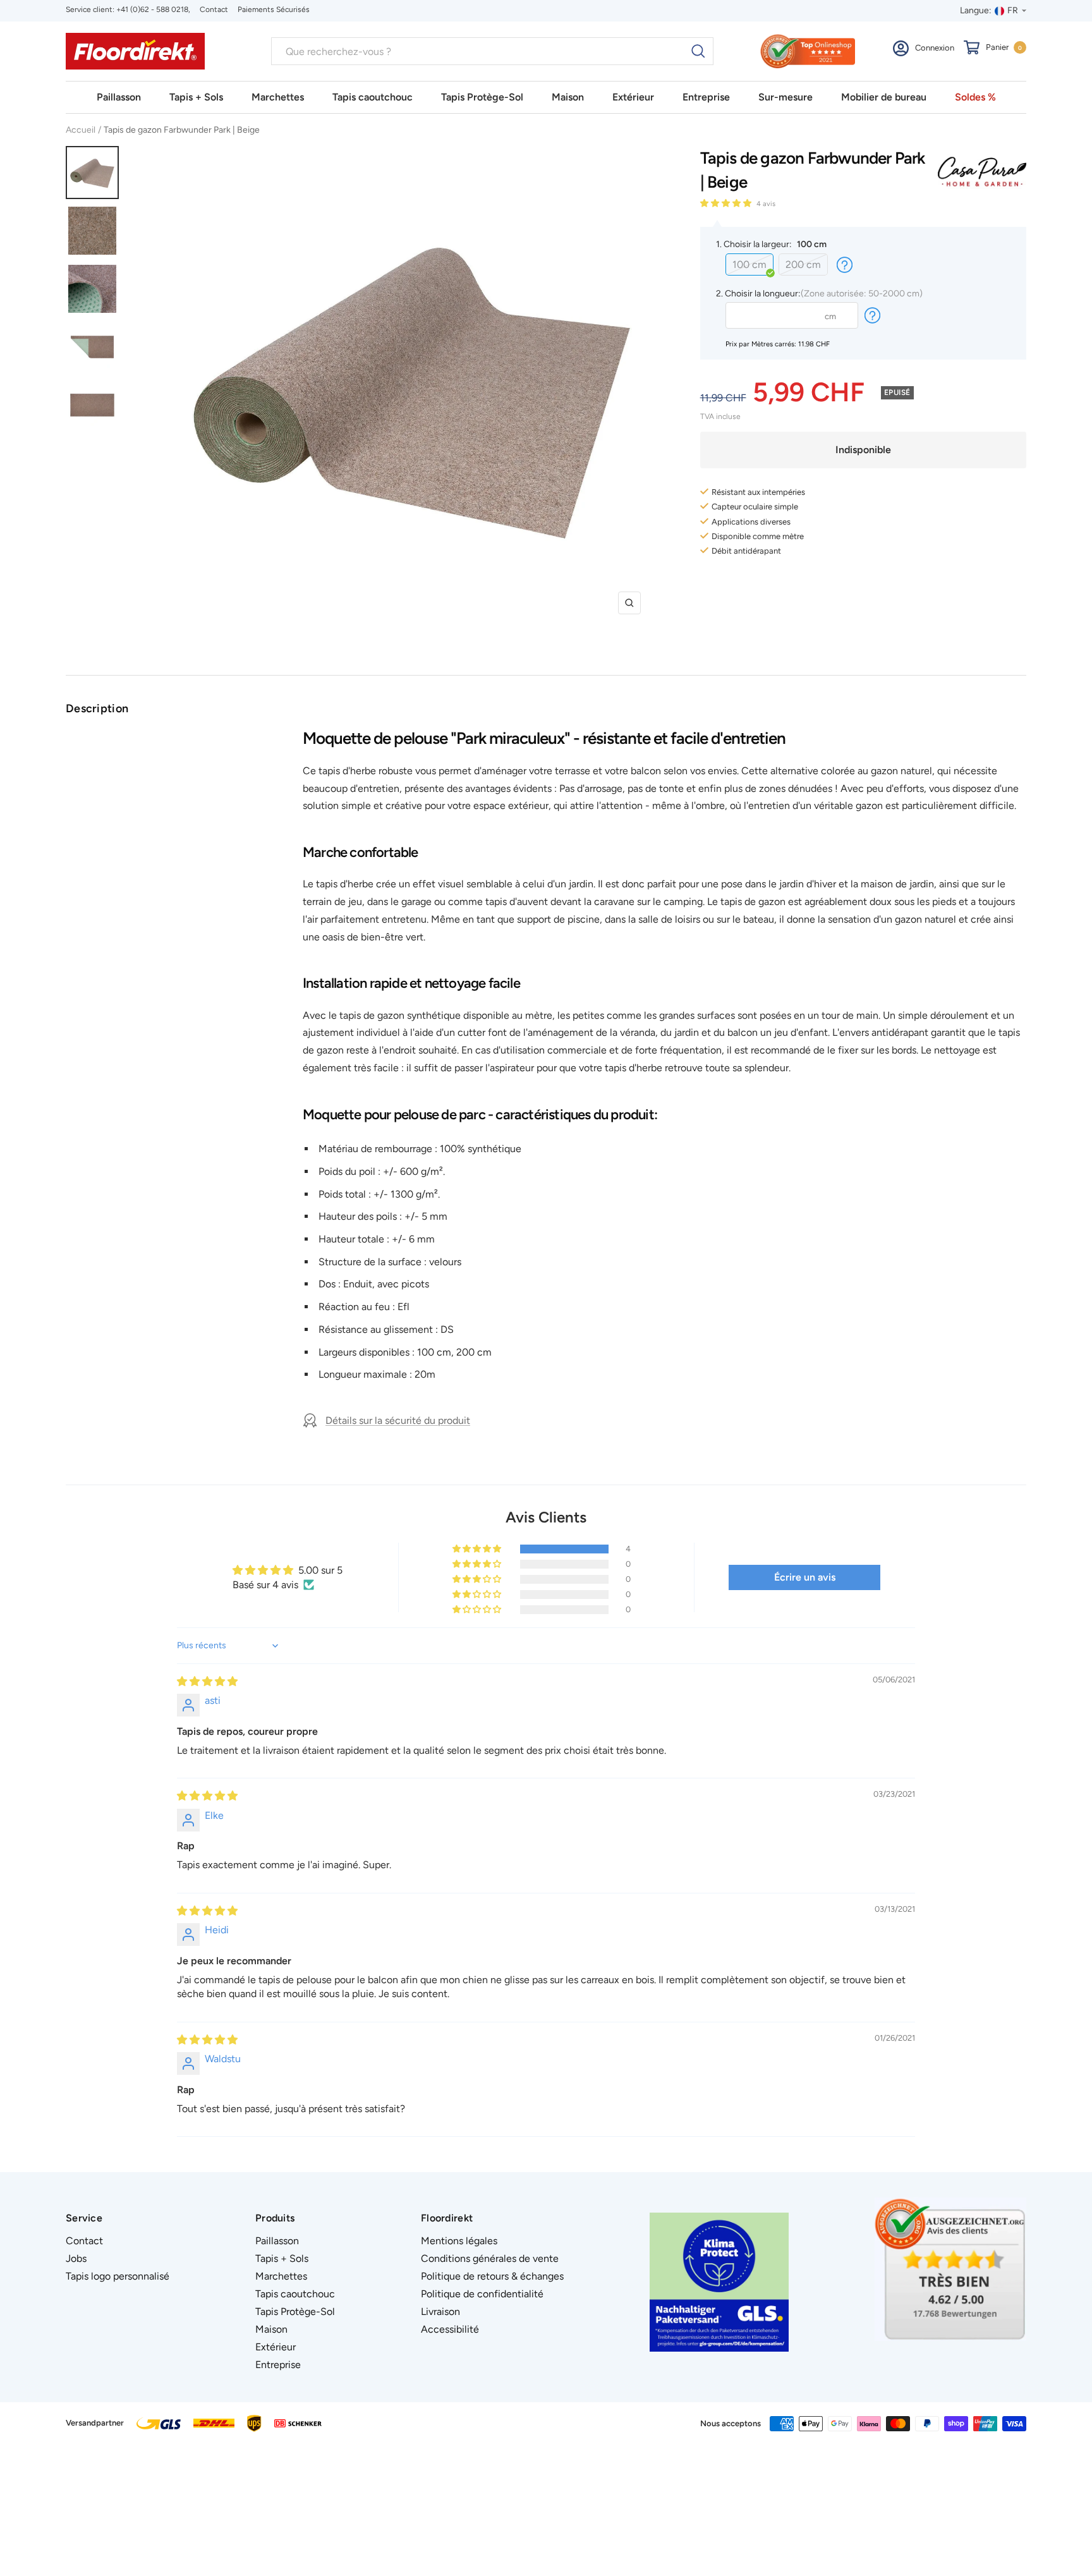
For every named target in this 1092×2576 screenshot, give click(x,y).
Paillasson (119, 97)
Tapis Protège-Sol (482, 97)
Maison (568, 97)
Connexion (935, 48)
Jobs (76, 2258)
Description (97, 708)
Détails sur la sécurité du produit (398, 1420)
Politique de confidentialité (482, 2294)
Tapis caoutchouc (373, 97)
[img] (207, 1681)
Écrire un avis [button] (805, 1577)
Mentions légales (459, 2241)
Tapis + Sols (196, 97)
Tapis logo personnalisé (118, 2276)
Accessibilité (450, 2329)
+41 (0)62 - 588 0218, (153, 9)
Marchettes (278, 97)
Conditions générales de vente (490, 2258)
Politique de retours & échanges (492, 2276)
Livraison (440, 2312)
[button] (727, 203)
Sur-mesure (786, 97)
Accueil (81, 130)
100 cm (749, 264)
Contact (214, 9)
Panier (1004, 47)
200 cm (803, 264)
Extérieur (633, 97)
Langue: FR (989, 10)
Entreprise (706, 97)
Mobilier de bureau (884, 97)
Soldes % (975, 97)
